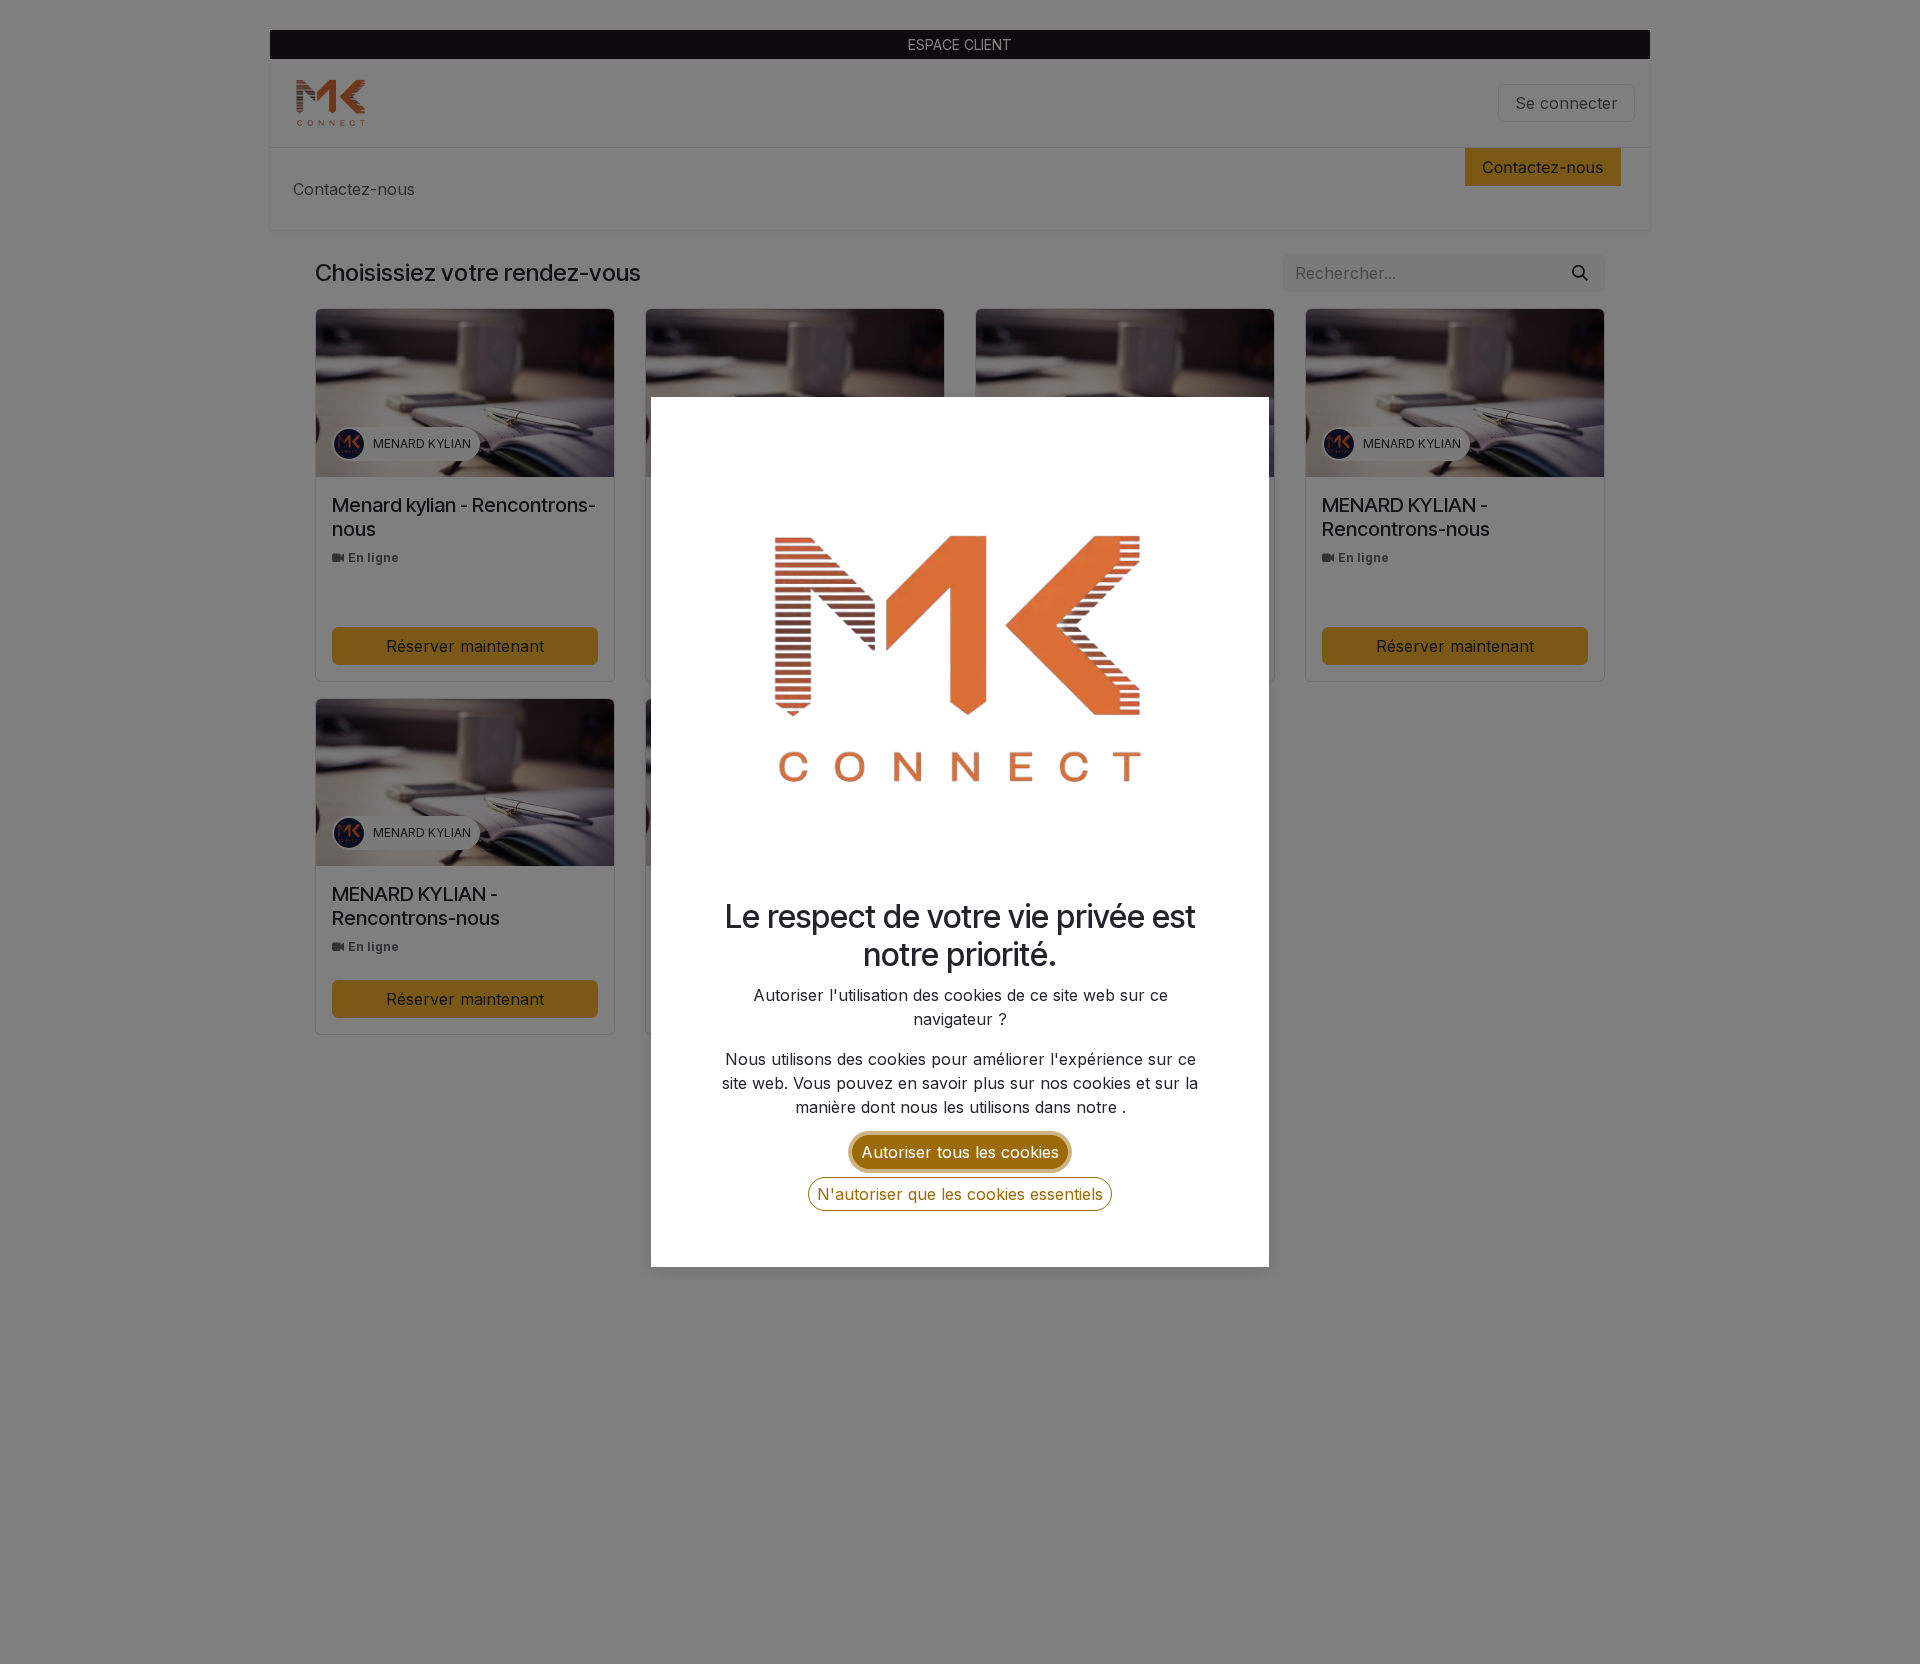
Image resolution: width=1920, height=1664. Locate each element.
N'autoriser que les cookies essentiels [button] (960, 1194)
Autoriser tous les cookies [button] (960, 1152)
